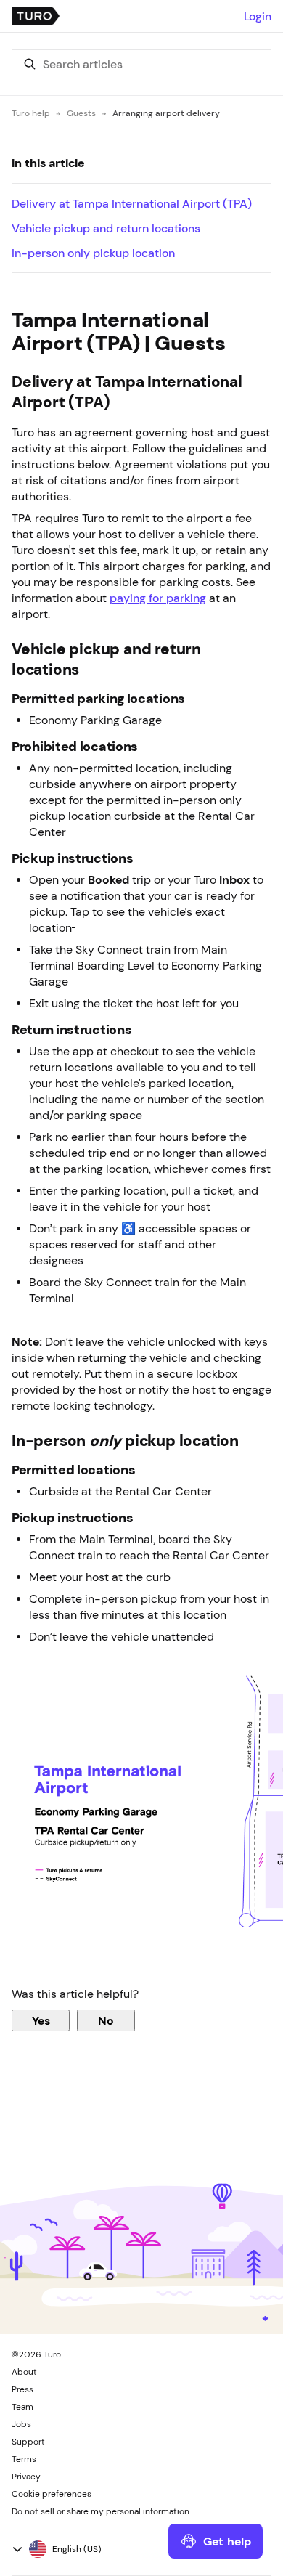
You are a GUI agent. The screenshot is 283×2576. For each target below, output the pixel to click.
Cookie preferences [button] (52, 2494)
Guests (81, 113)
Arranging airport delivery (166, 113)
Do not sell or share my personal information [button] (101, 2511)
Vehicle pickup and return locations (106, 228)
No (106, 2020)
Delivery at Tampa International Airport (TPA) (132, 203)
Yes (41, 2020)
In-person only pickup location (93, 253)
